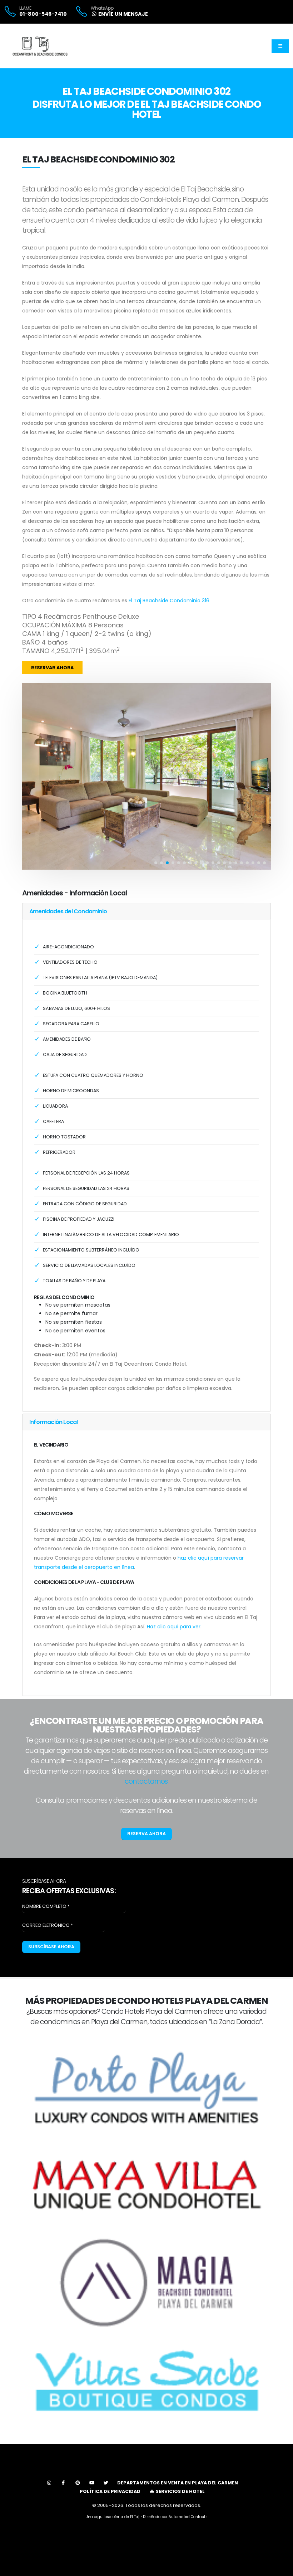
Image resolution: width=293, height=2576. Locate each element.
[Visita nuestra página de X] (106, 2483)
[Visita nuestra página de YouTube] (92, 2483)
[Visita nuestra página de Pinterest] (78, 2483)
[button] (156, 863)
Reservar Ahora (52, 668)
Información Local (53, 1422)
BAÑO (31, 642)
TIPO (29, 617)
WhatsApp (102, 8)
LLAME (25, 8)
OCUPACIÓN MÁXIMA (54, 625)
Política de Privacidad (110, 2491)
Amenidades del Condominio (68, 911)
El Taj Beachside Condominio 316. (170, 601)
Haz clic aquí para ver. (174, 1627)
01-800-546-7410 (43, 14)
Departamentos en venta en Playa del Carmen (178, 2483)
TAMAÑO (36, 651)
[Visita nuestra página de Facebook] (63, 2483)
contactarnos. (147, 1781)
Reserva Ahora (146, 1834)
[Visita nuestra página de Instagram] (49, 2483)
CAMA (32, 634)
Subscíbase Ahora (51, 1947)
